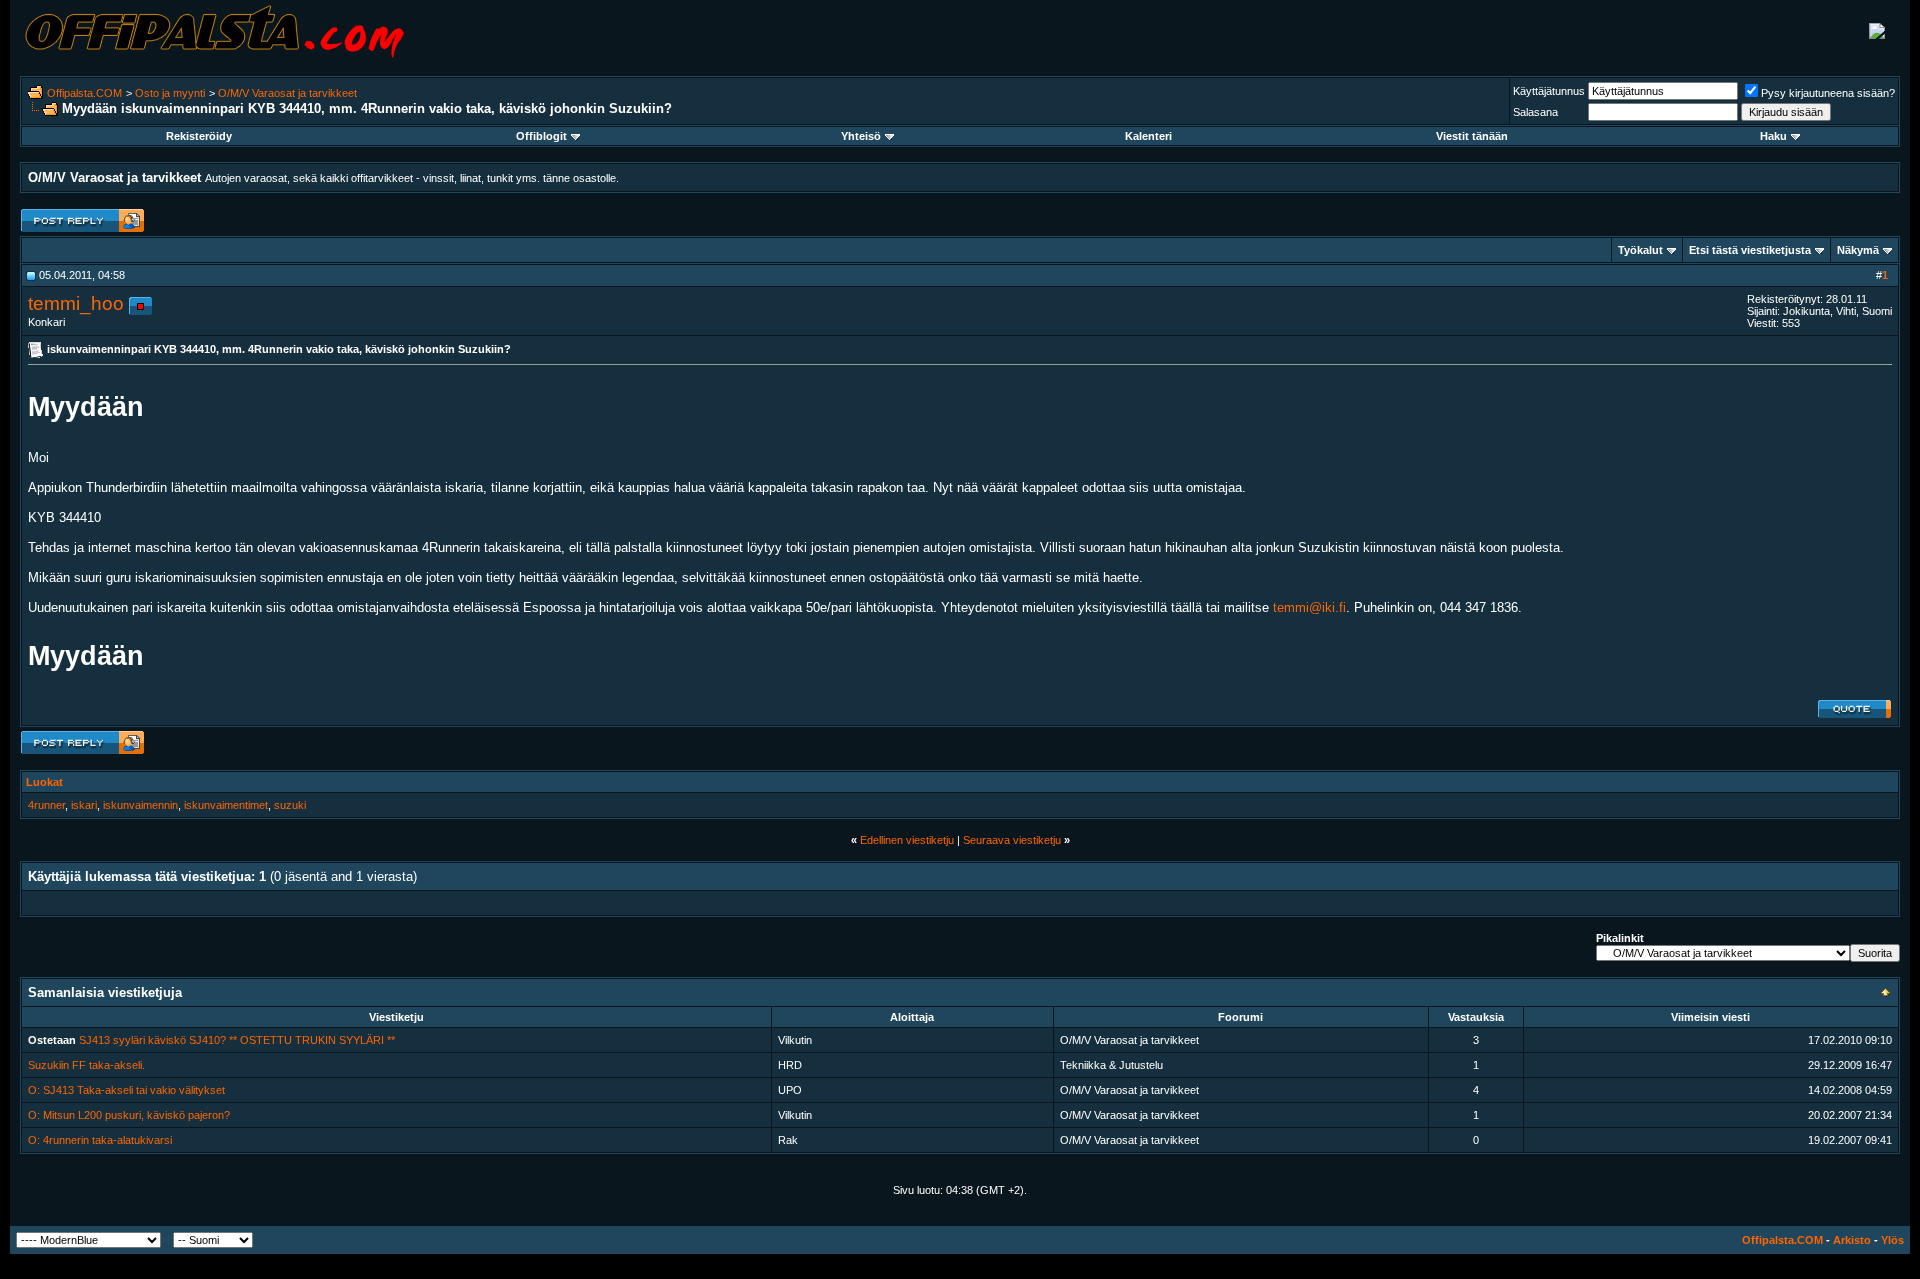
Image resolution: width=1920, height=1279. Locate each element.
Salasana (1535, 112)
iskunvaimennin (140, 805)
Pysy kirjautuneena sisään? (1828, 93)
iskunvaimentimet (226, 805)
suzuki (290, 805)
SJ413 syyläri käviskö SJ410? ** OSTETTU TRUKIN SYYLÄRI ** (237, 1040)
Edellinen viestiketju (907, 840)
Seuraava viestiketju (1012, 840)
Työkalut (1640, 250)
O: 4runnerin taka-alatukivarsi (100, 1140)
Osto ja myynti (170, 93)
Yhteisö (861, 136)
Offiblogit (541, 136)
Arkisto (1852, 1240)
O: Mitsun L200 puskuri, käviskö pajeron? (129, 1115)
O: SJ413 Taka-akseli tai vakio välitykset (126, 1090)
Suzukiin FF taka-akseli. (86, 1065)
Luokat (44, 782)
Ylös (1892, 1240)
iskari (84, 805)
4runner (46, 805)
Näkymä (1858, 250)
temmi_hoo (76, 303)
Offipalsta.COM (84, 93)
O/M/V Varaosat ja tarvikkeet (287, 93)
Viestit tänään (1472, 136)
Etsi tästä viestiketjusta (1750, 250)
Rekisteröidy (199, 136)
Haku (1773, 136)
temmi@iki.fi (1309, 607)
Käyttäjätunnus (1549, 91)
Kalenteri (1148, 136)
